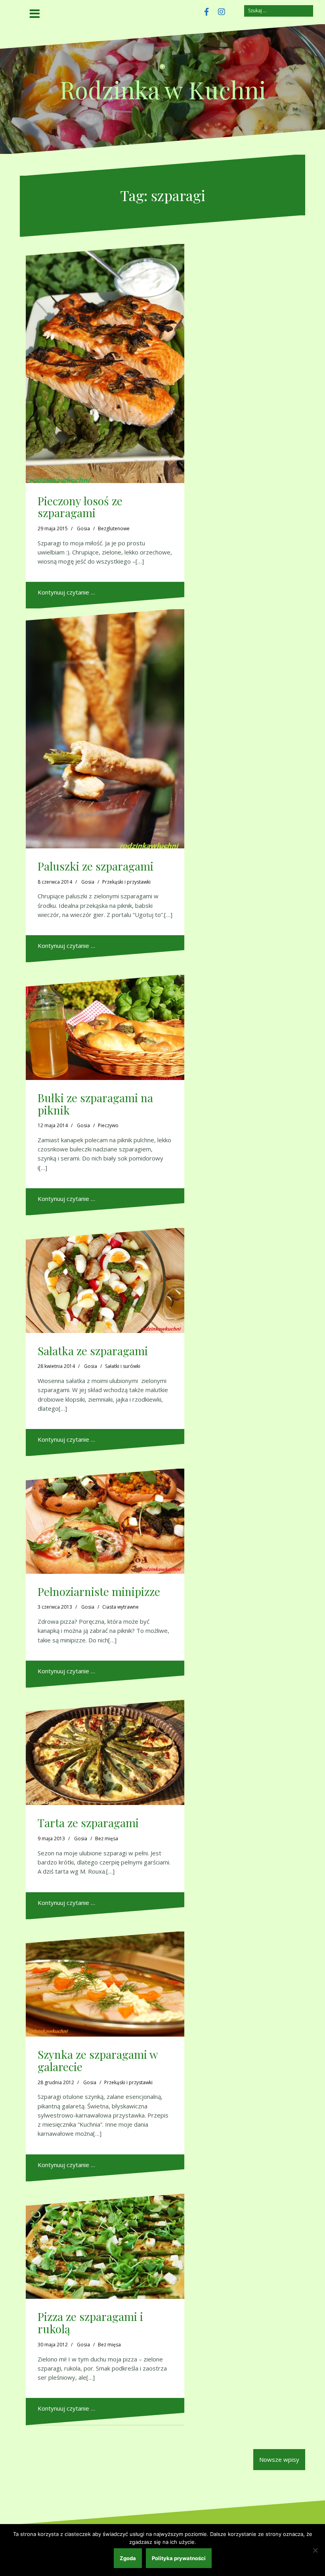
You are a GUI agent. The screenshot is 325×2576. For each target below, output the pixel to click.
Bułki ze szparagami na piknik (95, 1104)
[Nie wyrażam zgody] (315, 2550)
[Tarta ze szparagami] (105, 1752)
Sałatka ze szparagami (93, 1351)
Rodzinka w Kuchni (163, 89)
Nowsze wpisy (279, 2459)
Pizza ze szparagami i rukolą (90, 2323)
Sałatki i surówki (123, 1366)
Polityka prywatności (179, 2558)
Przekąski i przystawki (126, 882)
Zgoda (128, 2558)
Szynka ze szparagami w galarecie (98, 2060)
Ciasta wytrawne (120, 1607)
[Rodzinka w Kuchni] (162, 69)
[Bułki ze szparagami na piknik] (105, 1027)
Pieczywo (108, 1125)
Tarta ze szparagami (88, 1823)
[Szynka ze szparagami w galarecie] (105, 1984)
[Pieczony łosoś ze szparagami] (105, 363)
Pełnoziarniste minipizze (99, 1591)
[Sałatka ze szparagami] (105, 1280)
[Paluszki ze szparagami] (105, 729)
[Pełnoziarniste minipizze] (105, 1521)
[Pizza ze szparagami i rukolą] (105, 2246)
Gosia (83, 528)
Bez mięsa (107, 1838)
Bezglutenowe (114, 528)
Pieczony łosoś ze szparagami (80, 507)
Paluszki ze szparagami (96, 866)
